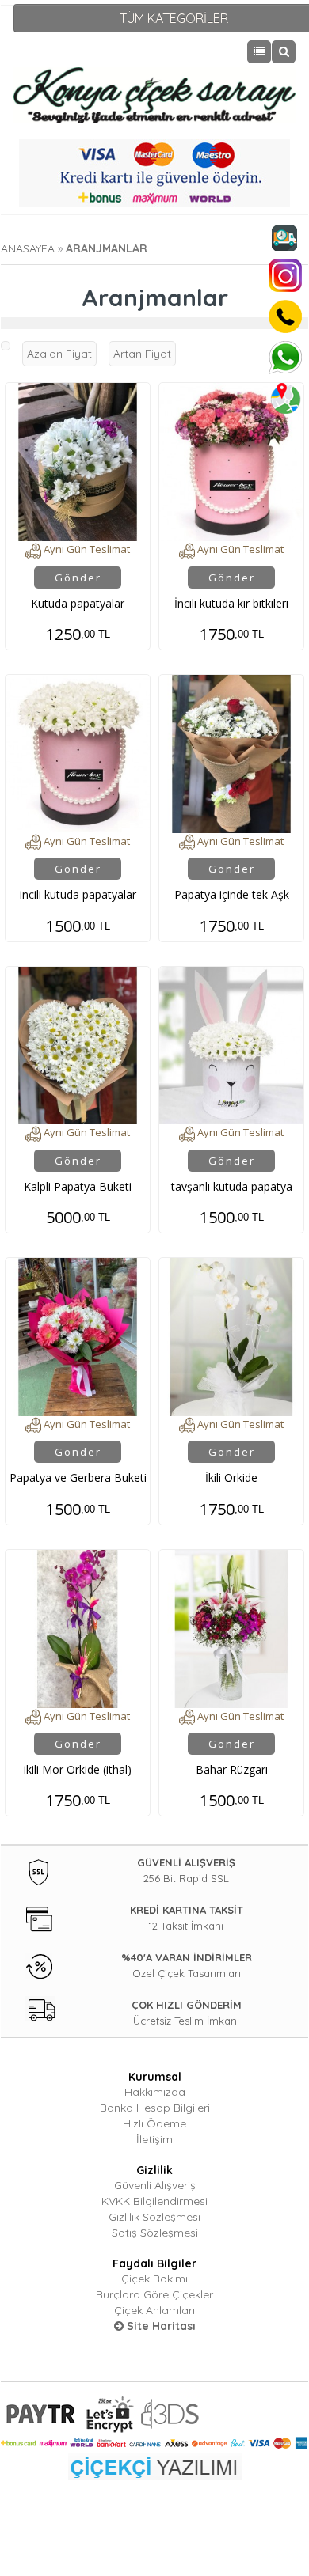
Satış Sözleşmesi (155, 2233)
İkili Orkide (231, 1477)
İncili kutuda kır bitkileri (231, 603)
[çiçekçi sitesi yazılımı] (155, 2466)
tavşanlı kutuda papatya (232, 1186)
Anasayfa (28, 248)
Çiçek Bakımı (154, 2279)
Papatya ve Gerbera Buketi (78, 1477)
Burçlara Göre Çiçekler (154, 2294)
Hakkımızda (155, 2092)
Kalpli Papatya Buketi (78, 1186)
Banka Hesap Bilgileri (155, 2108)
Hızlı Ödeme (154, 2123)
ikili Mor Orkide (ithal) (78, 1769)
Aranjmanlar (107, 248)
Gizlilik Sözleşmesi (154, 2217)
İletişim (154, 2139)
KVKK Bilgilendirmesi (154, 2201)
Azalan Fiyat (59, 354)
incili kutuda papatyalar (78, 894)
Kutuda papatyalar (78, 603)
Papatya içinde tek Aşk (232, 894)
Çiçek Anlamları (154, 2310)
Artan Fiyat (142, 354)
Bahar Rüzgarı (232, 1769)
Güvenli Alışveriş (155, 2185)
